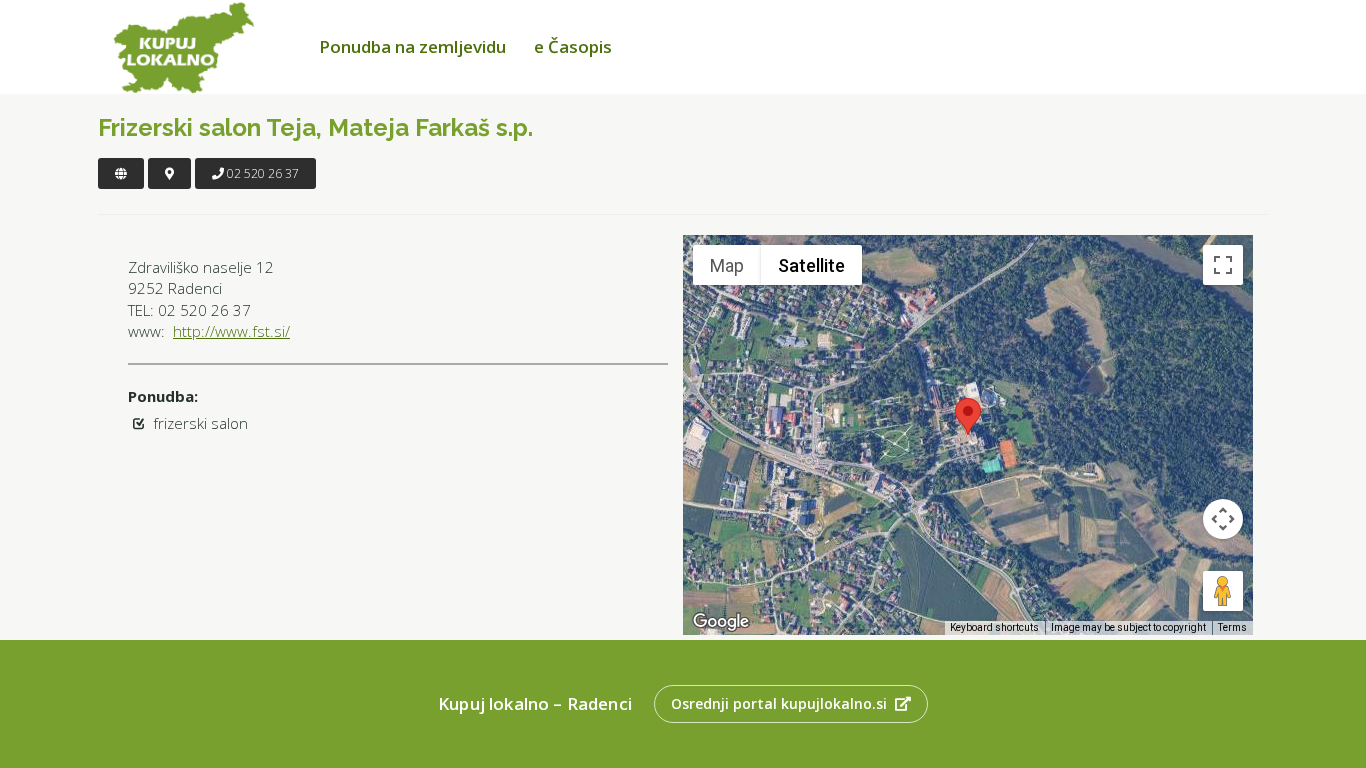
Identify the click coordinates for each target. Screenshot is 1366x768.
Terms (1232, 627)
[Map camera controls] (1223, 519)
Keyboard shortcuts (994, 627)
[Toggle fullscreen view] (1223, 265)
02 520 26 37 (261, 173)
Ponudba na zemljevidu (412, 46)
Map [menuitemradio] (727, 265)
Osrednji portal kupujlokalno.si (779, 703)
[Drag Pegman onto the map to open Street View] (1223, 591)
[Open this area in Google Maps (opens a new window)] (721, 622)
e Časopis (573, 46)
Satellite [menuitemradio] (811, 265)
